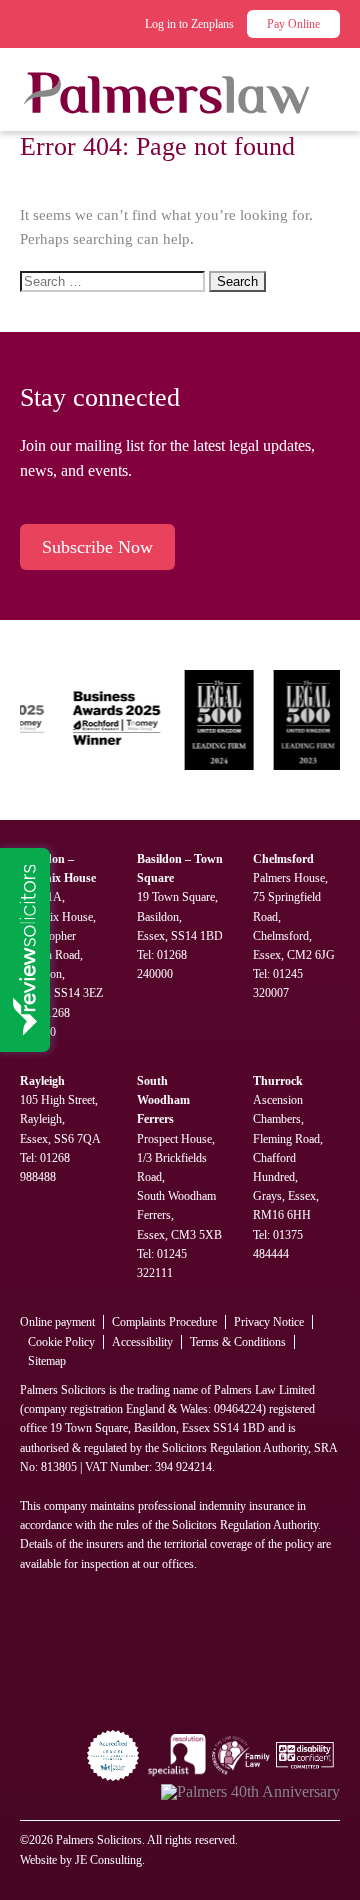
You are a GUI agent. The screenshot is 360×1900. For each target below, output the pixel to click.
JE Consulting (108, 1860)
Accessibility (142, 1342)
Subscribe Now (97, 547)
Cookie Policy (61, 1342)
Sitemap (47, 1361)
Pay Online (293, 24)
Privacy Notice (269, 1322)
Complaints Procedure (164, 1322)
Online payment (57, 1322)
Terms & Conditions (238, 1342)
